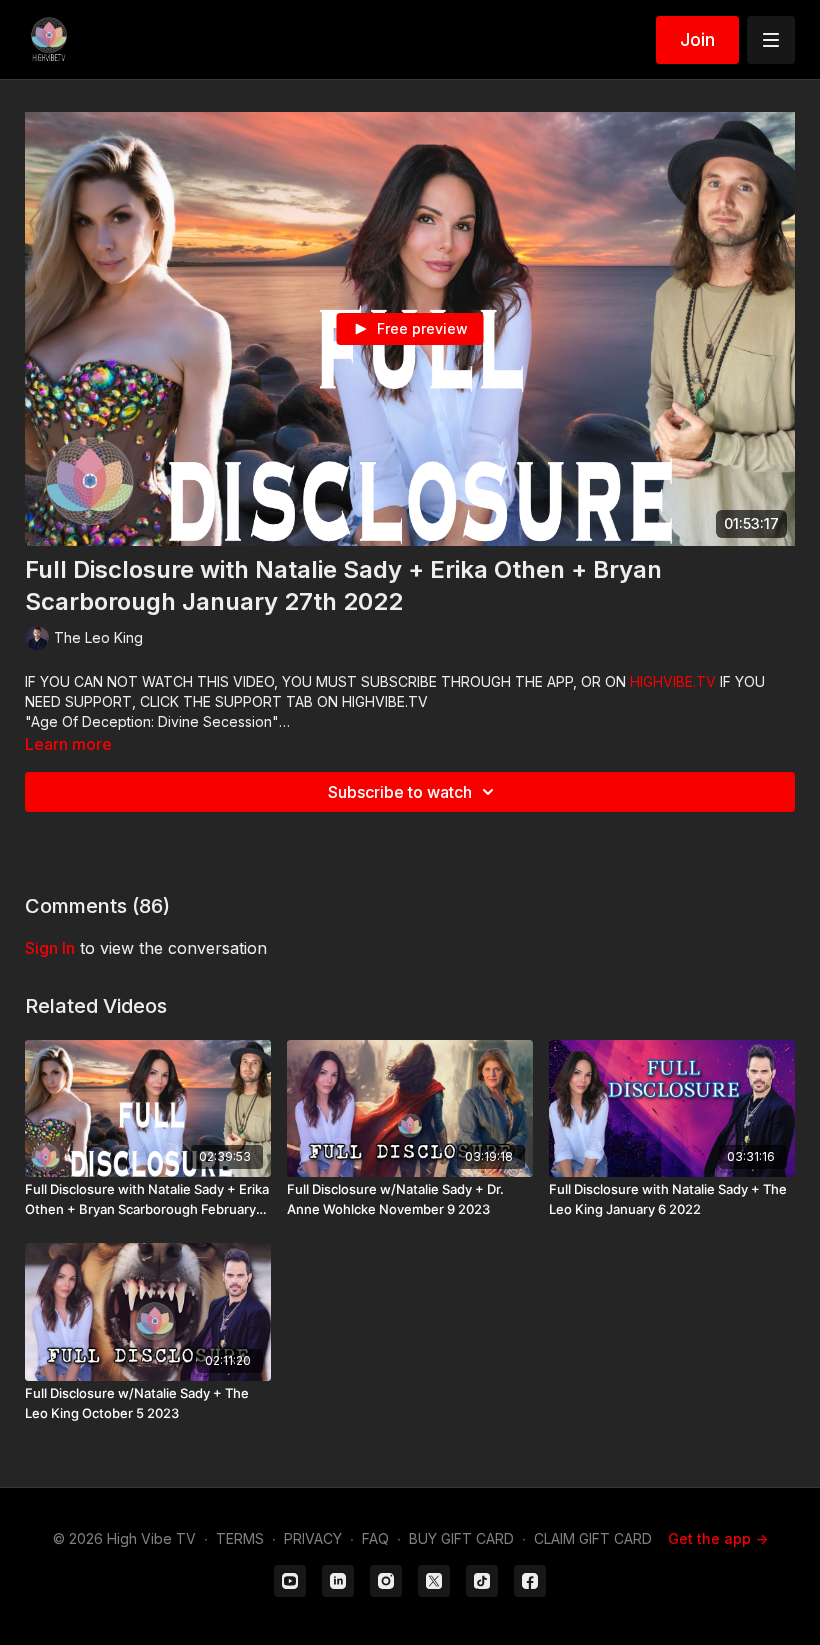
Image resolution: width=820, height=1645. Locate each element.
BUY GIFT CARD (461, 1538)
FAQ (375, 1538)
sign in (50, 948)
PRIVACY (313, 1538)
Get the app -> (718, 1538)
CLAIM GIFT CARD (593, 1538)
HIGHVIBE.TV (673, 681)
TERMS (240, 1538)
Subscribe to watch (400, 792)
